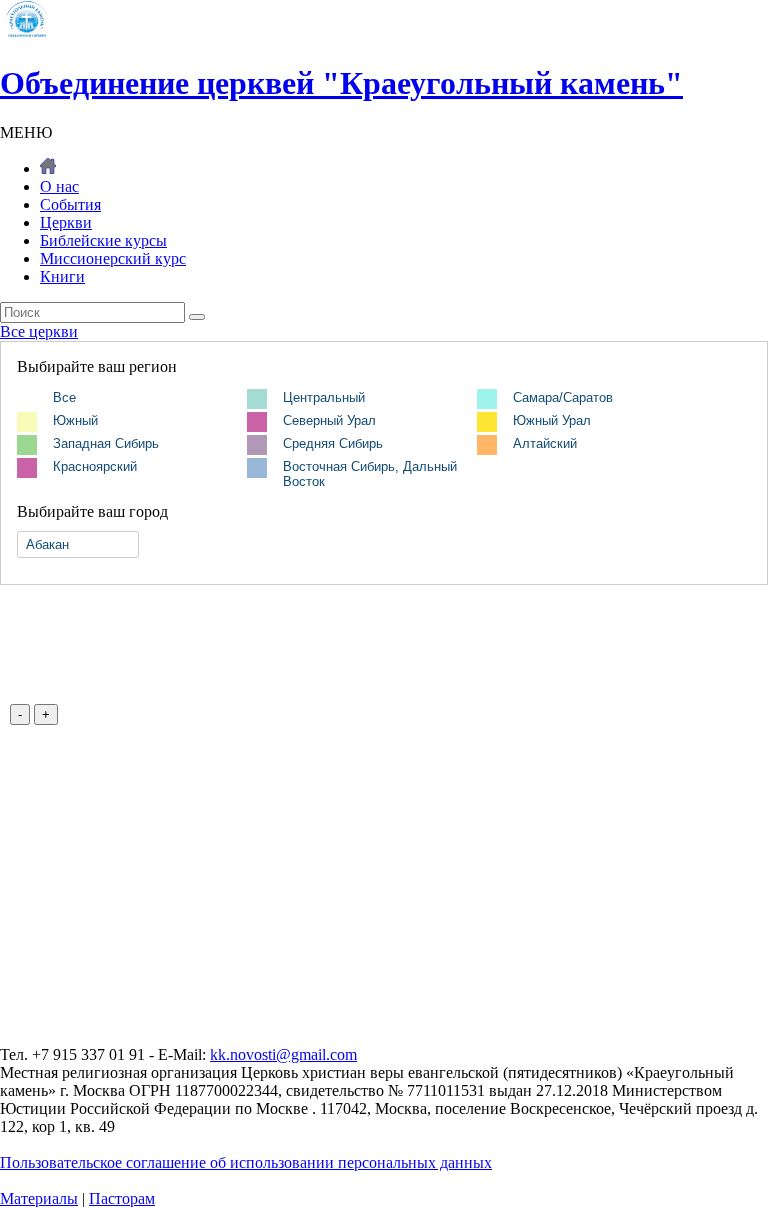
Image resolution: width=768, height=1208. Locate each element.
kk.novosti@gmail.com (283, 1054)
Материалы (39, 1198)
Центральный (324, 397)
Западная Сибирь (106, 443)
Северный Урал (329, 420)
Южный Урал (552, 420)
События (70, 204)
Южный (75, 420)
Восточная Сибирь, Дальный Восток (370, 474)
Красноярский (95, 466)
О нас (59, 186)
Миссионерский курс (113, 258)
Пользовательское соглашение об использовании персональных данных (246, 1162)
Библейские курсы (103, 240)
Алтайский (545, 443)
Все (64, 397)
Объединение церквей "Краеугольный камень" (341, 83)
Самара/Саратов (563, 397)
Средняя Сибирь (333, 443)
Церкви (66, 222)
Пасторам (122, 1198)
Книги (62, 276)
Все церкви (39, 331)
